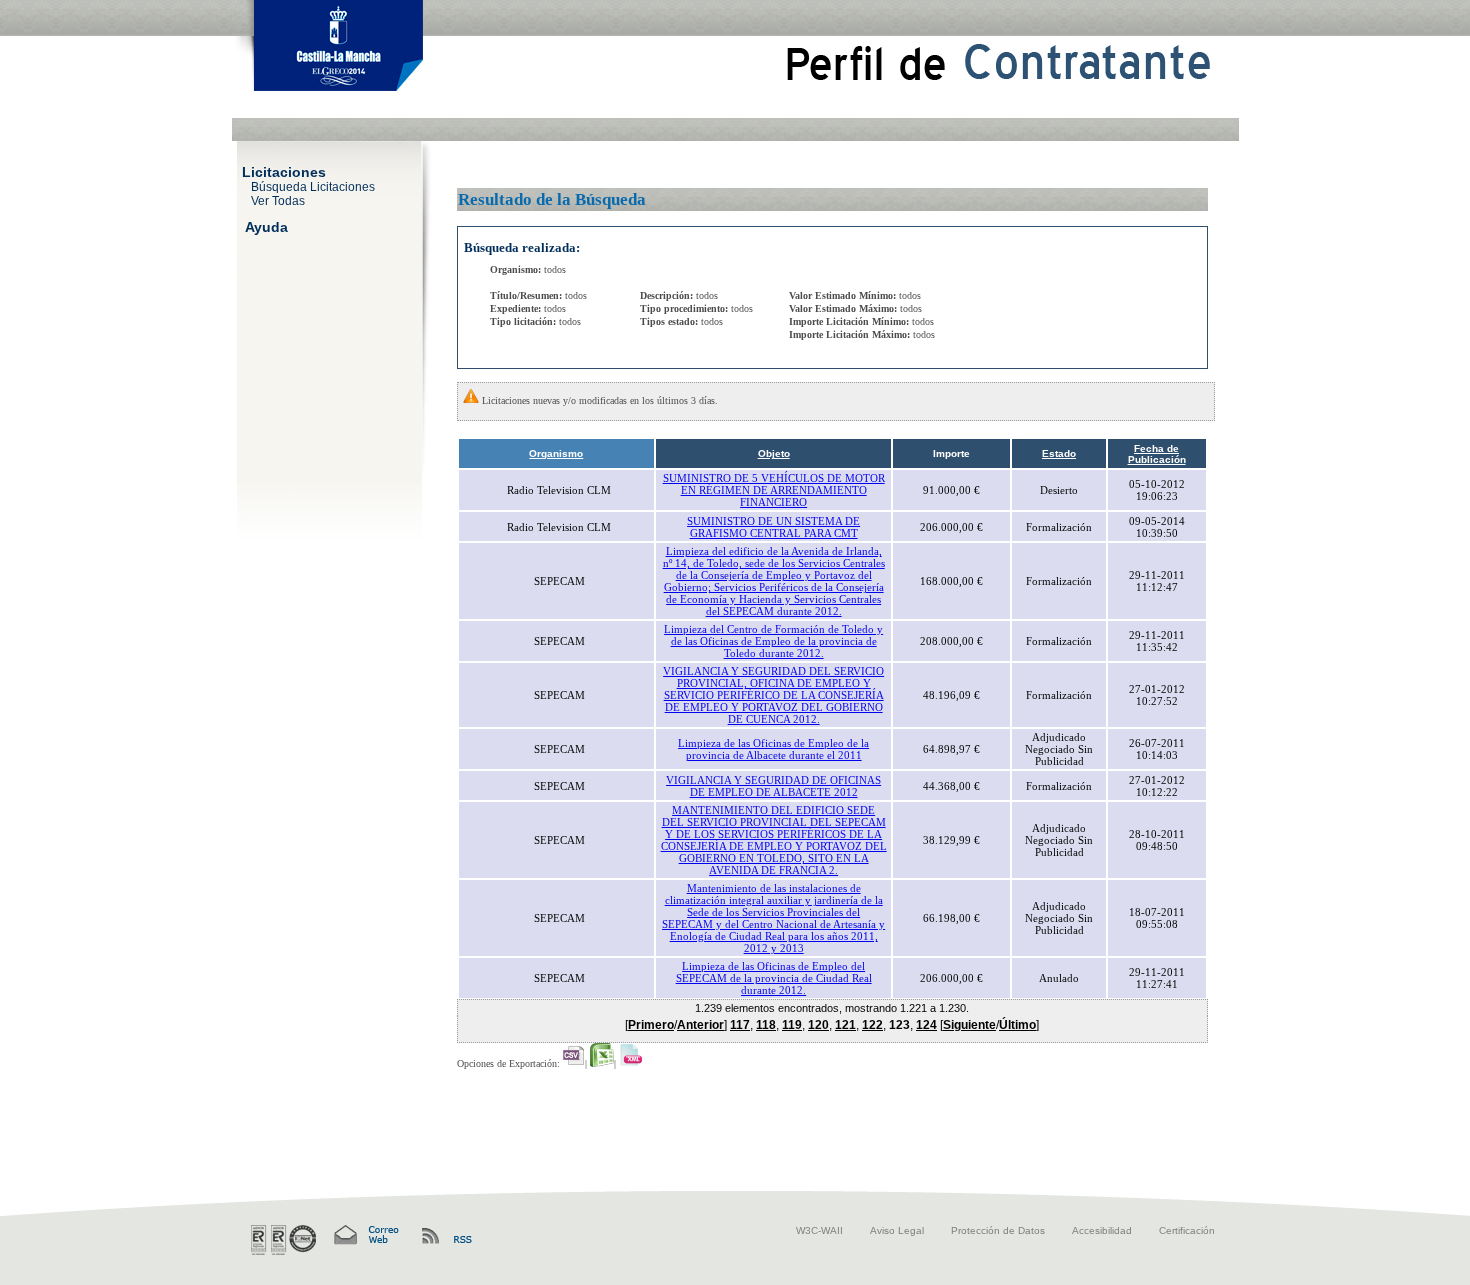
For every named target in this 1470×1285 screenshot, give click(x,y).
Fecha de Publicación (1157, 454)
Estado (1059, 453)
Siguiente (969, 1025)
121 (845, 1025)
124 (926, 1025)
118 (766, 1025)
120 (818, 1025)
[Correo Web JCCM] (365, 1235)
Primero (651, 1025)
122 (872, 1025)
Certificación (1187, 1230)
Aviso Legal (897, 1230)
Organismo (556, 453)
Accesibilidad (1102, 1230)
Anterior (700, 1025)
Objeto (774, 453)
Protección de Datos (998, 1230)
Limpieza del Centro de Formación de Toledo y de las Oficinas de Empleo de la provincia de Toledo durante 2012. (773, 641)
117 (740, 1025)
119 (792, 1025)
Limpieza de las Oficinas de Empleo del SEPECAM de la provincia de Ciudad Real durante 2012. (774, 978)
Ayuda (266, 226)
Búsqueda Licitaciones (313, 186)
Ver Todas (278, 200)
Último (1017, 1025)
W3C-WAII (819, 1230)
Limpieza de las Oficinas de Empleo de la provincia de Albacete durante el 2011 (773, 749)
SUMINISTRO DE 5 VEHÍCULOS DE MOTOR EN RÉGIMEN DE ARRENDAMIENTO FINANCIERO (774, 490)
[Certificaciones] (283, 1240)
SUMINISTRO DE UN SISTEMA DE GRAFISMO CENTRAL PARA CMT (773, 527)
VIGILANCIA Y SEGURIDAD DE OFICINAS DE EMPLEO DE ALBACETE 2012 (773, 786)
